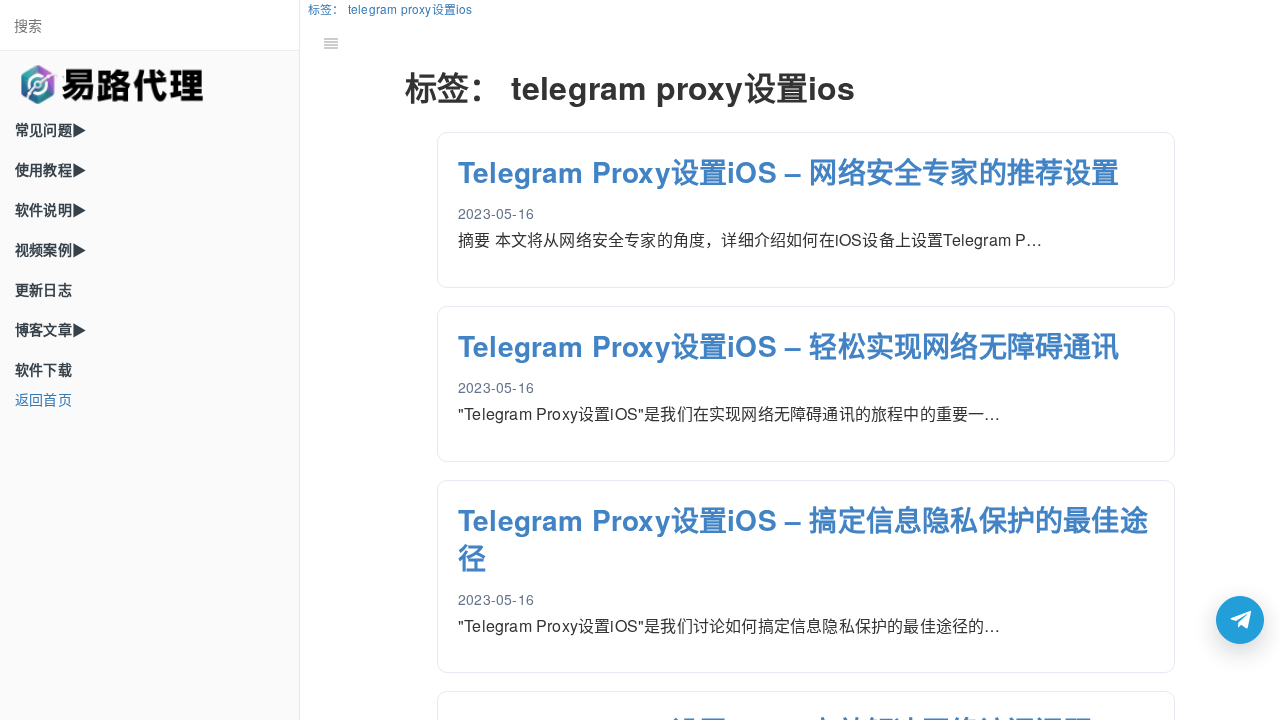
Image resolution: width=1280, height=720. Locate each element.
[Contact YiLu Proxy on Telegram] (1240, 620)
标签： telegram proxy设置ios (390, 8)
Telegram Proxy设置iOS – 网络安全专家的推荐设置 (789, 171)
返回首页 (43, 399)
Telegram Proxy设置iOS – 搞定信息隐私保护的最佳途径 (803, 538)
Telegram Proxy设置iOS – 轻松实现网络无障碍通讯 (789, 345)
